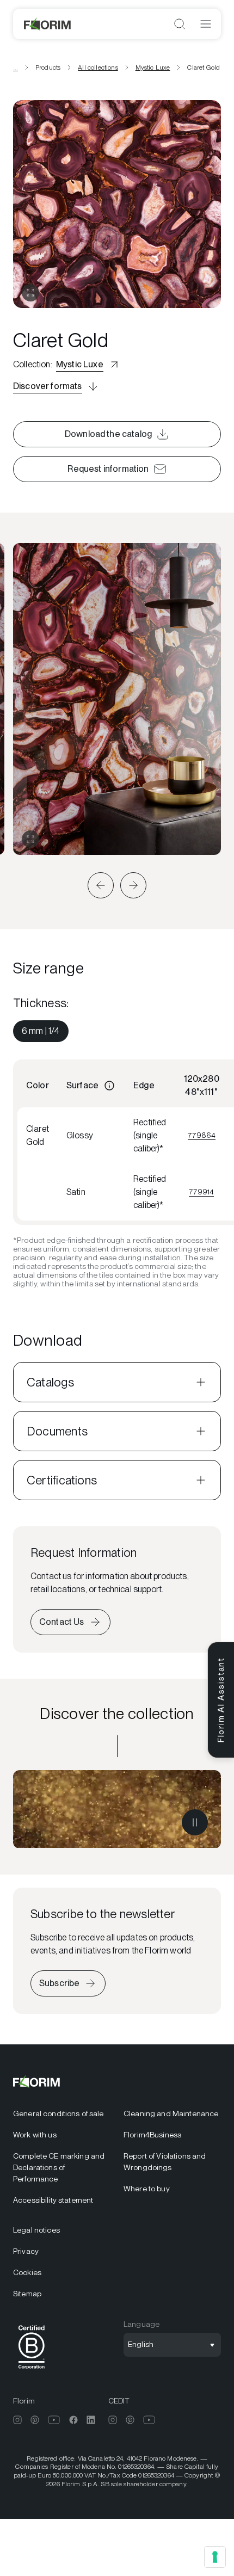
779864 (202, 1135)
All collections (98, 67)
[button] (101, 885)
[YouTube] (54, 2420)
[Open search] (180, 24)
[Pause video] (195, 1822)
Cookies (27, 2272)
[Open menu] (206, 24)
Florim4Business (152, 2135)
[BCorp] (32, 2371)
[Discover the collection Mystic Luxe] (117, 1809)
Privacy (26, 2251)
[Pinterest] (35, 2420)
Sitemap (27, 2294)
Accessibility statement (53, 2200)
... (16, 67)
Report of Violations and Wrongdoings (165, 2162)
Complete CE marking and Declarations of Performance (59, 2167)
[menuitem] (41, 1031)
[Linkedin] (91, 2420)
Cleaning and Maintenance (171, 2113)
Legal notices (36, 2230)
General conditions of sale (59, 2113)
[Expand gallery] (30, 839)
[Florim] (48, 24)
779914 (201, 1192)
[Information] (109, 1086)
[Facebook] (73, 2420)
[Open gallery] (30, 293)
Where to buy (147, 2189)
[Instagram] (17, 2420)
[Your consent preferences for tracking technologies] (215, 2557)
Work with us (35, 2135)
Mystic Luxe (153, 67)
